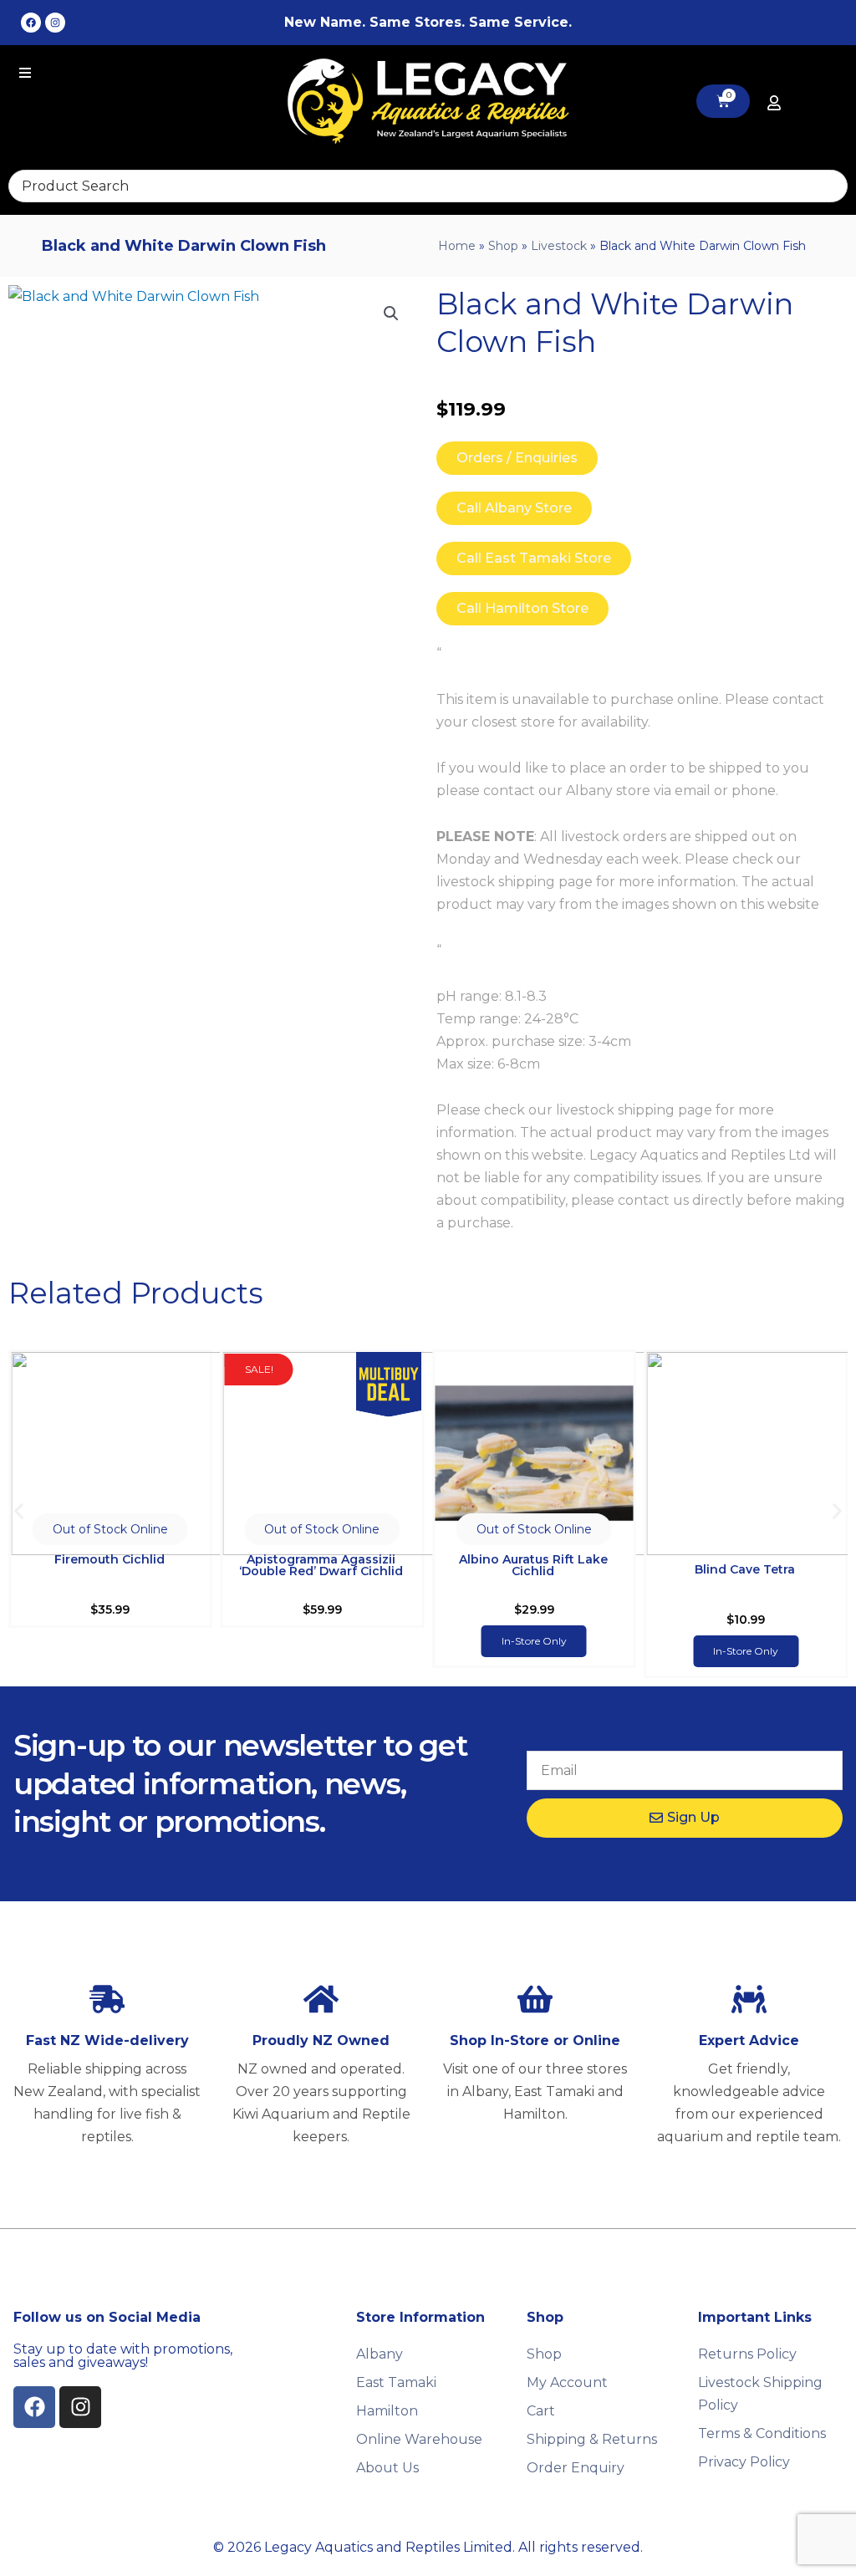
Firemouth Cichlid (110, 1559)
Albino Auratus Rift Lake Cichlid (533, 1565)
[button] (391, 314)
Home (457, 246)
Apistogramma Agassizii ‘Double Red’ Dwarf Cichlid (321, 1565)
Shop (503, 246)
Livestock (559, 246)
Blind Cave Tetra (745, 1569)
